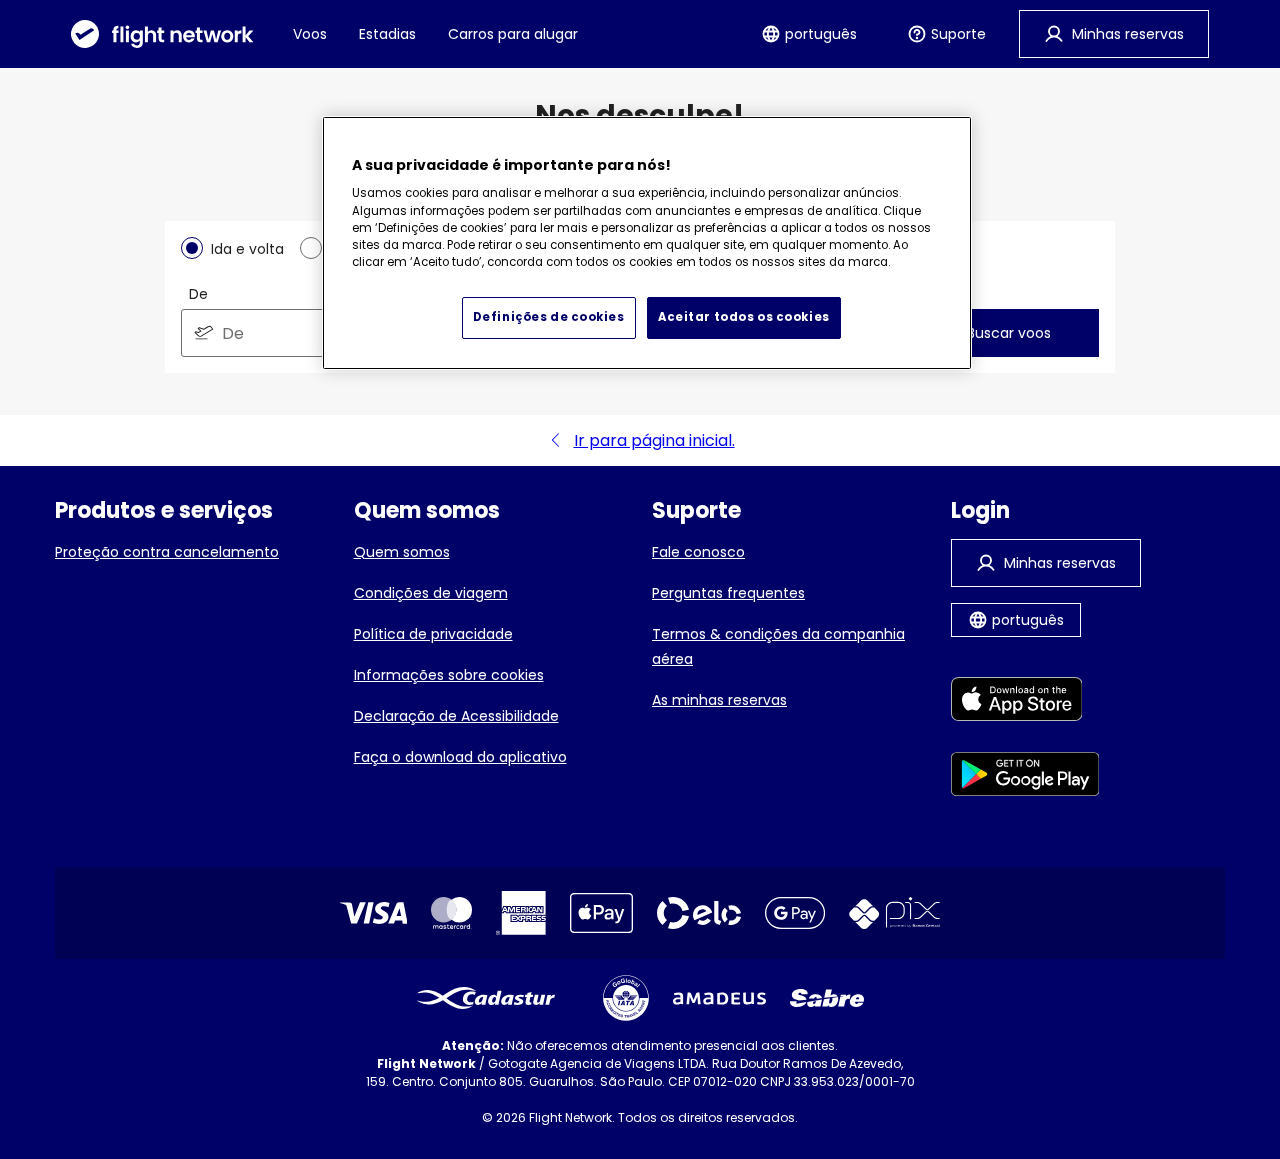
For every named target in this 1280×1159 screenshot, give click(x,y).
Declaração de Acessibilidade (456, 716)
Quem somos (402, 552)
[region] (647, 243)
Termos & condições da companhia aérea (778, 646)
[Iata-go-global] (626, 998)
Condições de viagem (431, 593)
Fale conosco (698, 552)
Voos (310, 34)
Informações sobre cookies (449, 675)
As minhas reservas (719, 700)
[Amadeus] (719, 998)
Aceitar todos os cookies (744, 317)
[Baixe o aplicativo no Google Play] (1025, 777)
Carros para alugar (513, 34)
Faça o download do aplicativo (460, 757)
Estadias (387, 34)
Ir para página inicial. (654, 440)
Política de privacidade (433, 634)
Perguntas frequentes (728, 593)
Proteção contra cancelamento (167, 552)
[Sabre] (827, 998)
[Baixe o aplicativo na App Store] (1025, 702)
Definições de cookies (549, 317)
